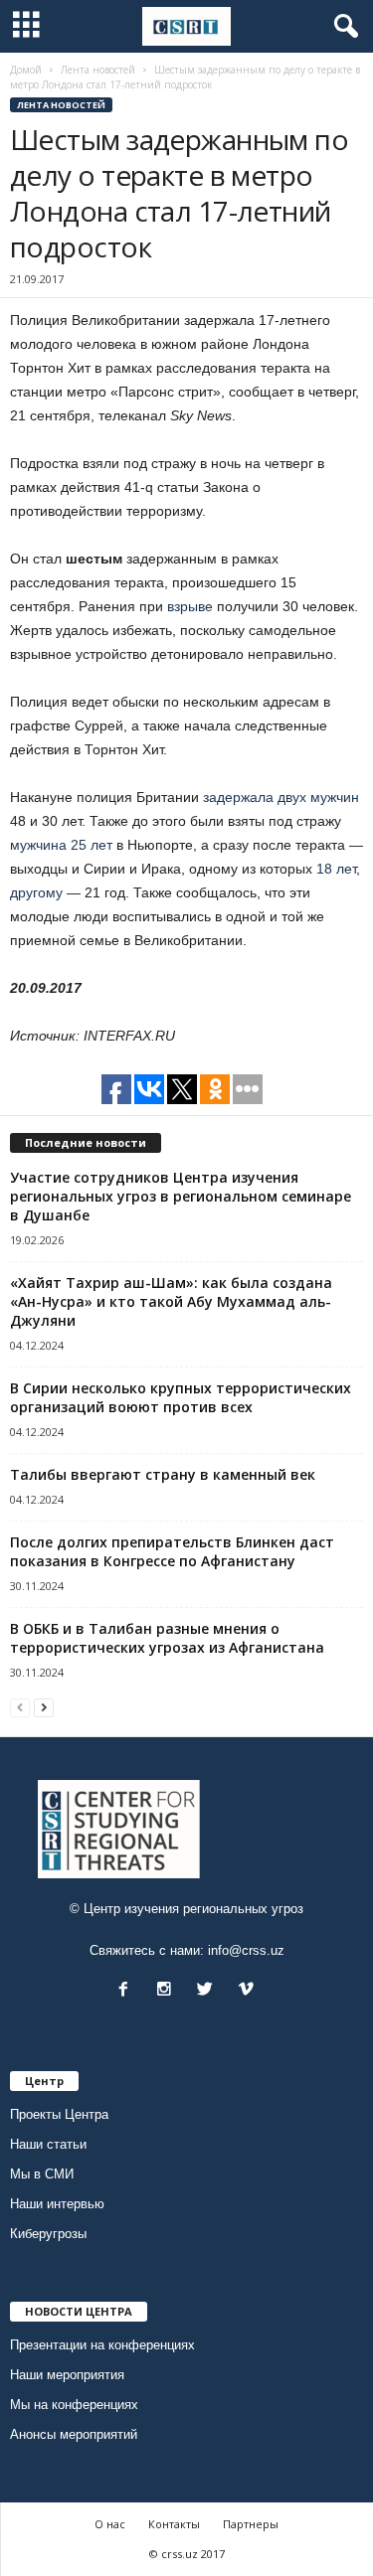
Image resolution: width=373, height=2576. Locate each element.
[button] (342, 27)
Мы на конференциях (74, 2405)
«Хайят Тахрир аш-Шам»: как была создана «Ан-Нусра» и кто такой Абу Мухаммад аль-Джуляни (171, 1301)
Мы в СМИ (42, 2174)
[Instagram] (169, 1991)
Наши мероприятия (67, 2375)
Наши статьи (48, 2144)
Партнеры (251, 2524)
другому (36, 892)
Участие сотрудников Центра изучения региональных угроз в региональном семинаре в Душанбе (181, 1196)
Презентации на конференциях (102, 2345)
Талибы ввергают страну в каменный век (163, 1474)
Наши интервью (57, 2204)
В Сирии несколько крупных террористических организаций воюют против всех (181, 1397)
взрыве (190, 606)
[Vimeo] (248, 1991)
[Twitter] (209, 1991)
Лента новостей (61, 105)
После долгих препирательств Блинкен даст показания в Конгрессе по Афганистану (172, 1551)
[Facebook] (128, 1991)
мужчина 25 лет (61, 845)
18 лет (336, 869)
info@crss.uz (246, 1950)
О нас (110, 2524)
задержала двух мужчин (281, 797)
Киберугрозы (48, 2234)
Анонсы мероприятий (74, 2434)
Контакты (174, 2524)
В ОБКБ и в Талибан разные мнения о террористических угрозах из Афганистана (167, 1638)
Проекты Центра (59, 2114)
